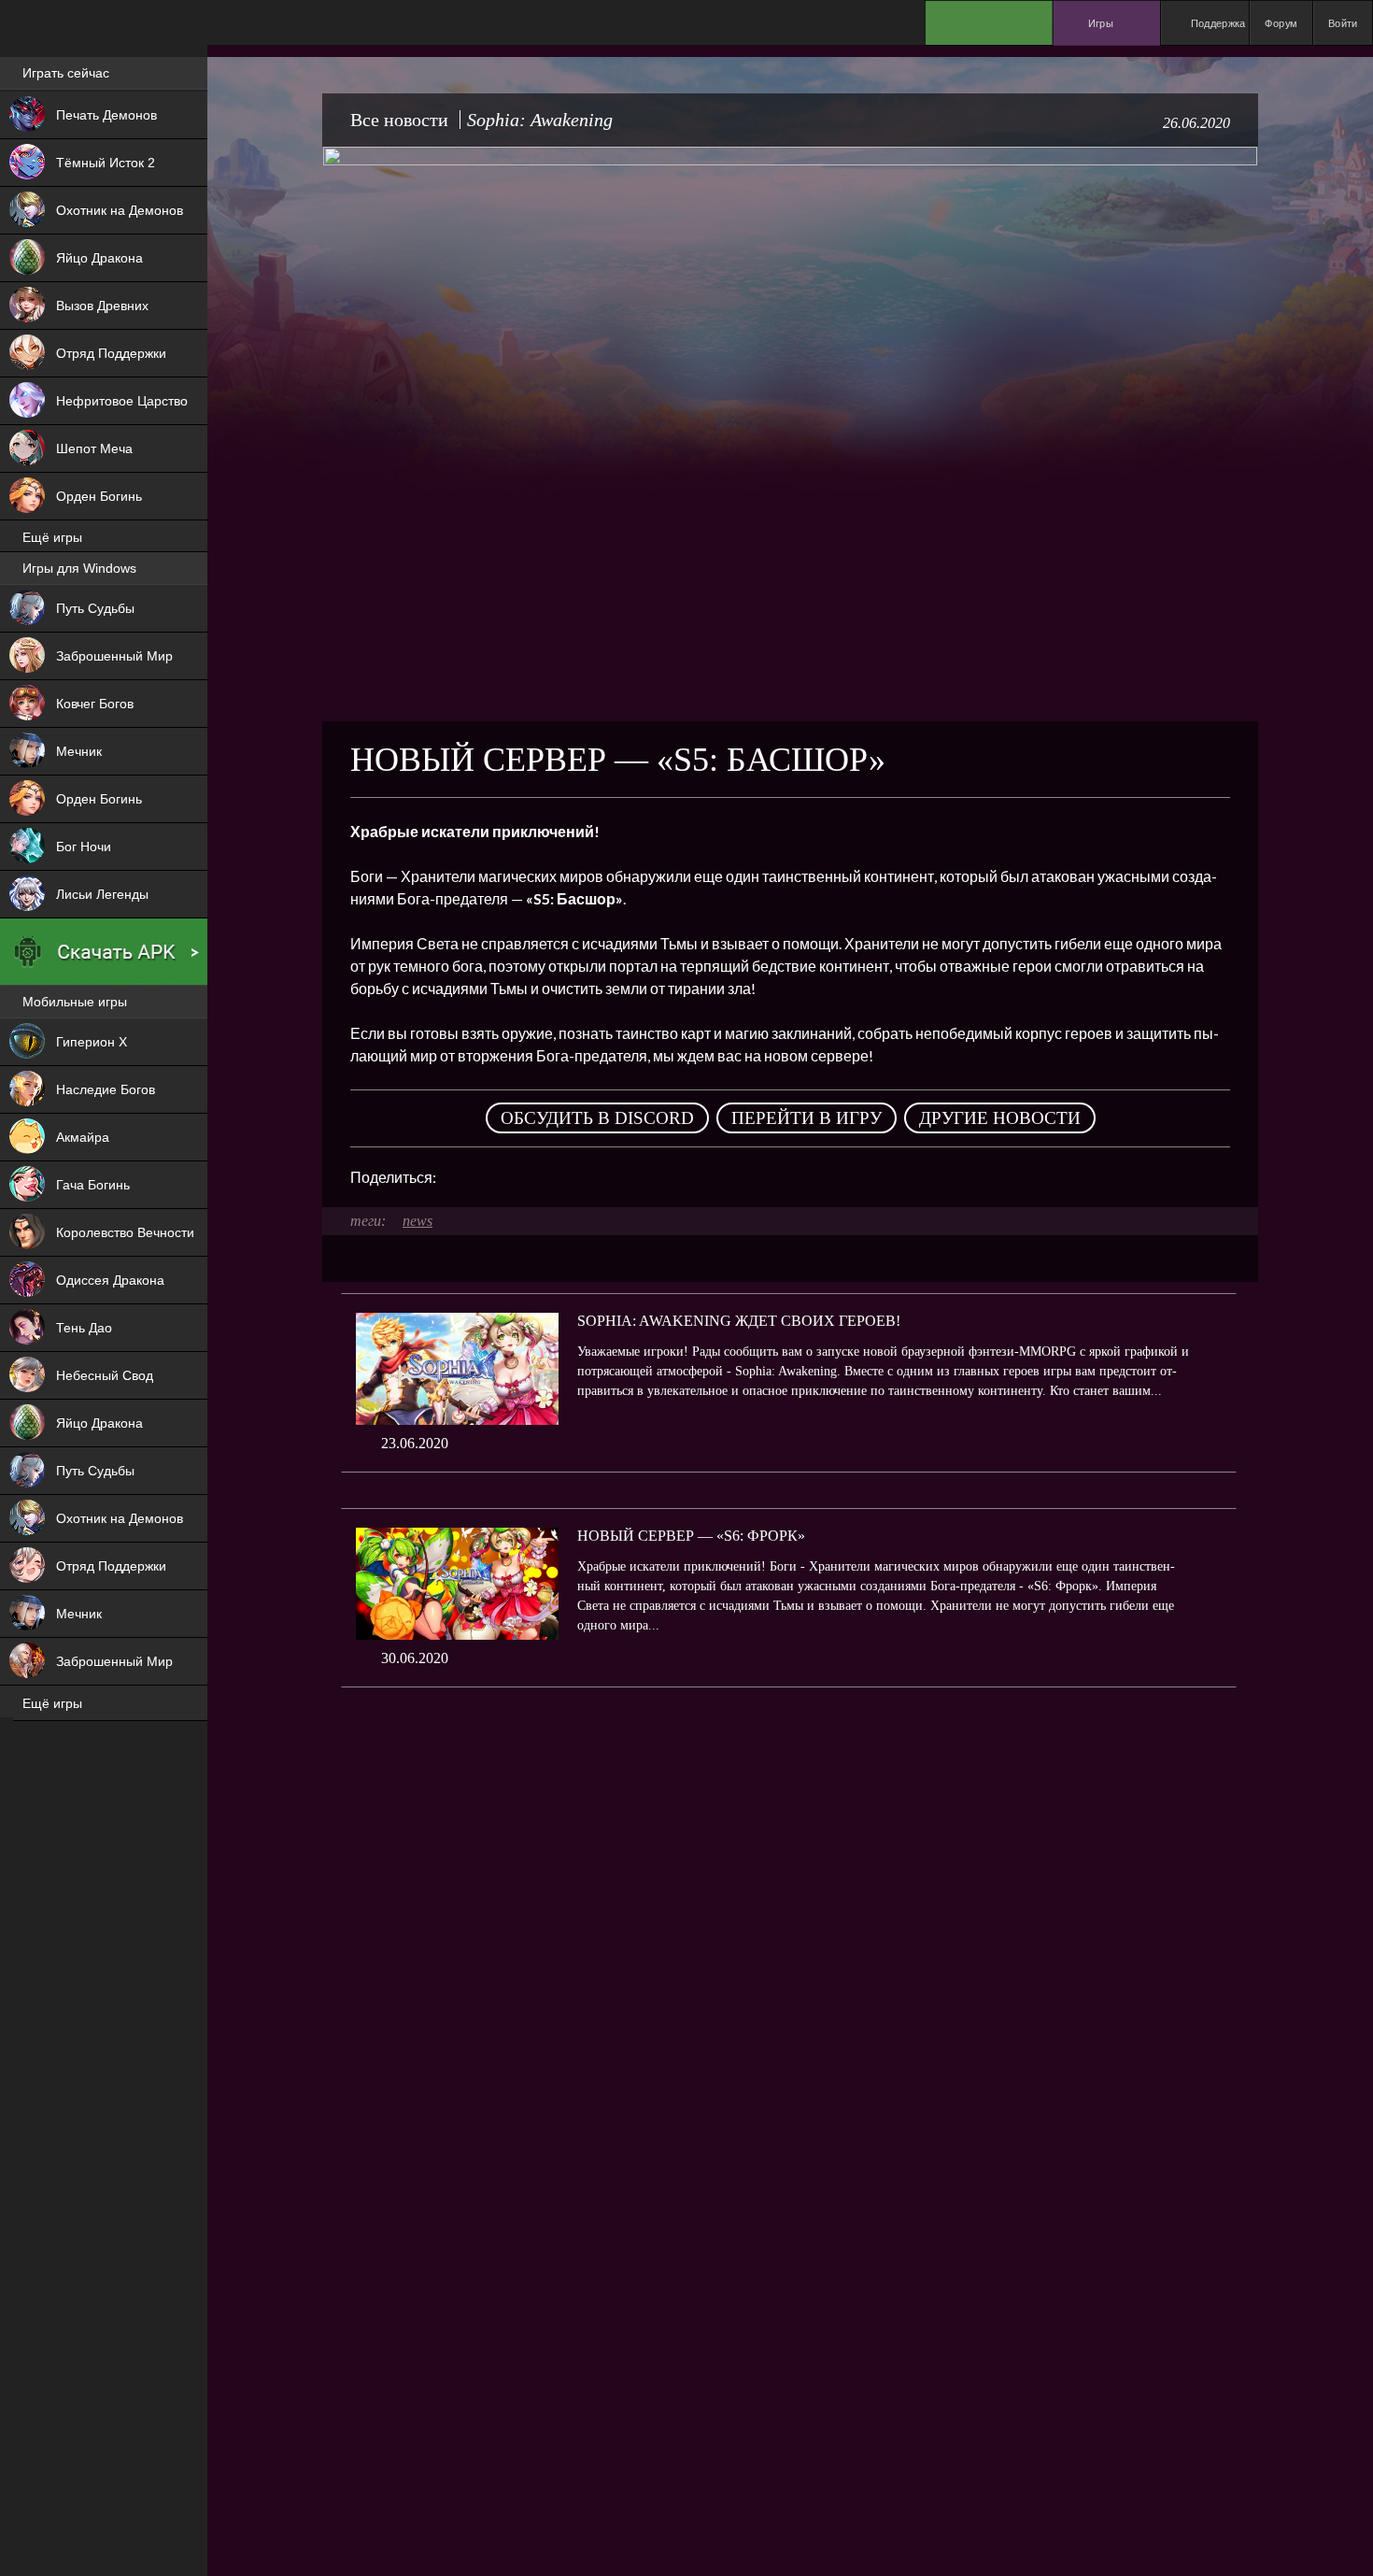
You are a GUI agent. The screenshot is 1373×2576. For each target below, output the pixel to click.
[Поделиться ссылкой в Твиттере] (623, 1177)
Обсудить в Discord (597, 1118)
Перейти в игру (807, 1118)
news (418, 1221)
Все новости (399, 120)
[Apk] (104, 952)
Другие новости (1000, 1118)
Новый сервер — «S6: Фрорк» (691, 1536)
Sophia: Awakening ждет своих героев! (739, 1321)
